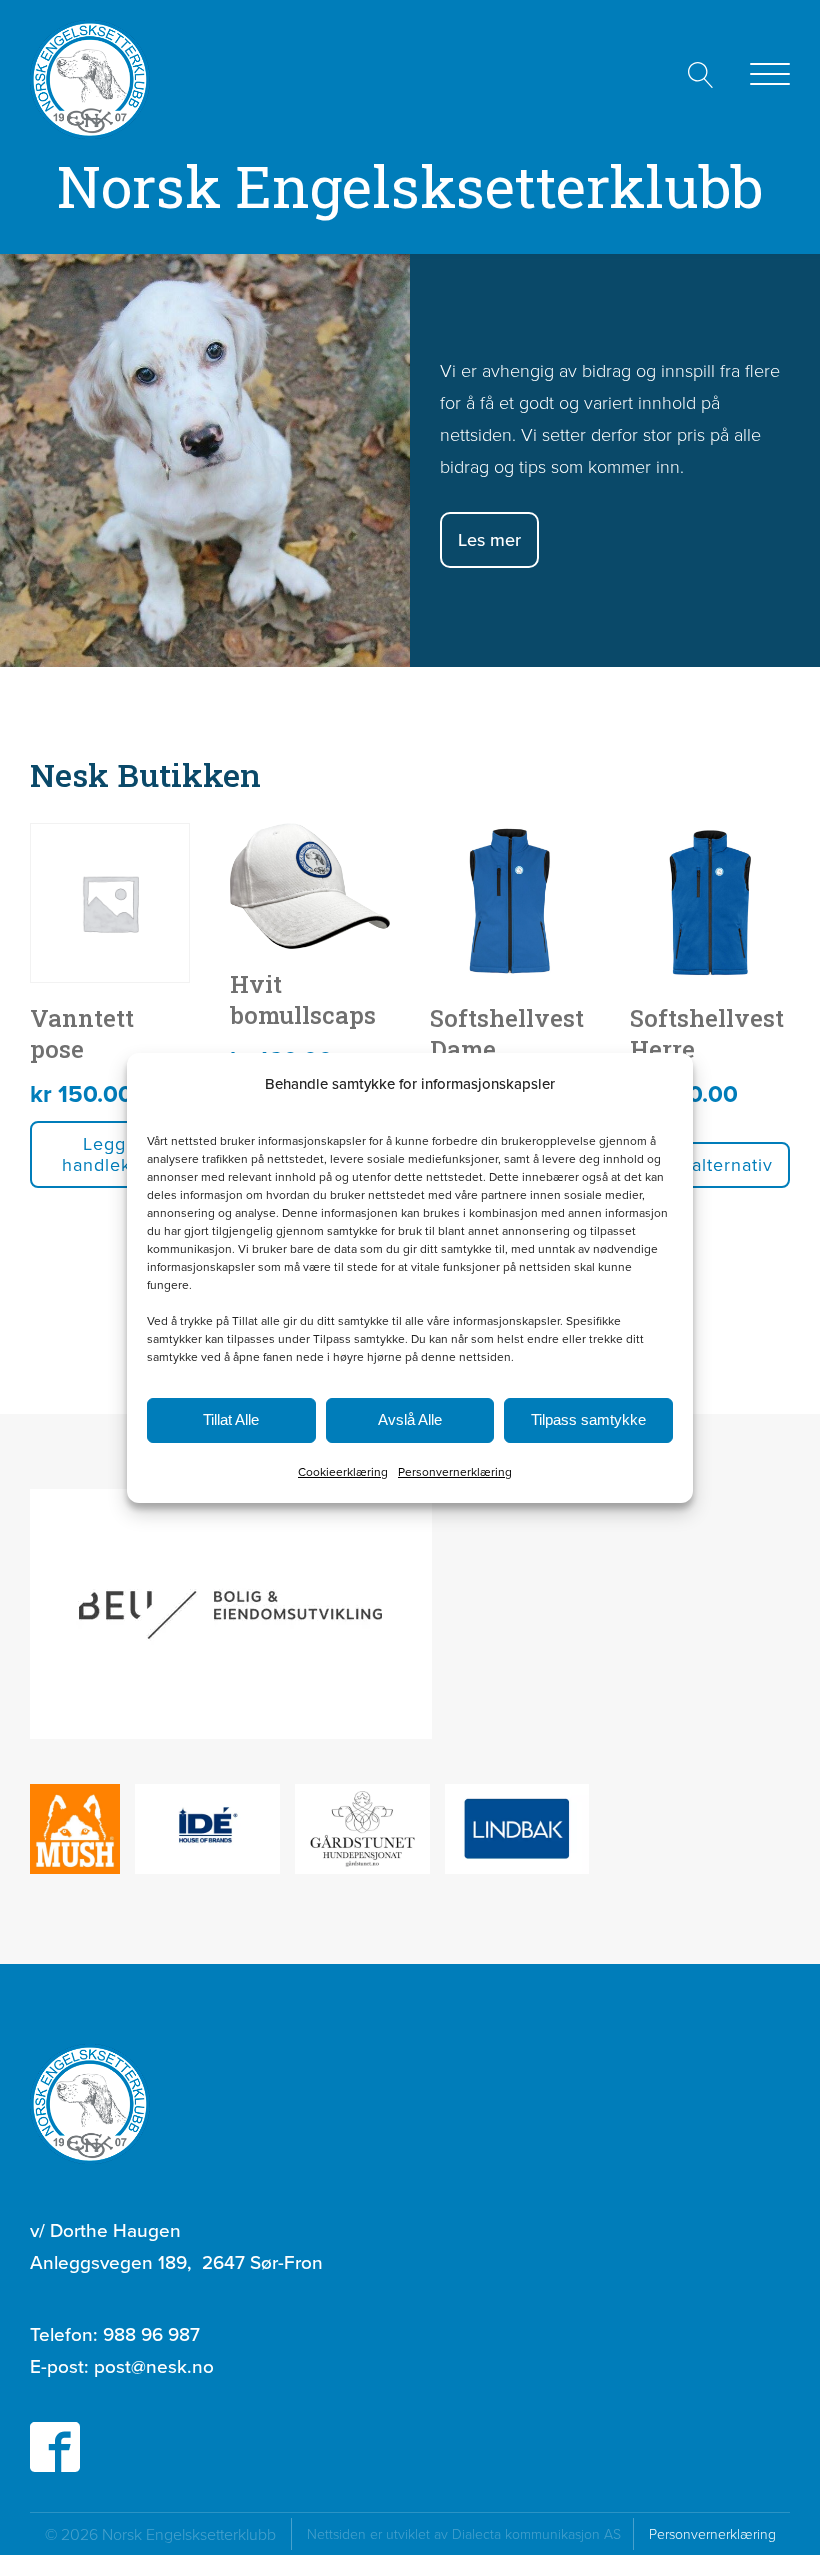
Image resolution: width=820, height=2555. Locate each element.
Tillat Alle (231, 1419)
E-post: (122, 2365)
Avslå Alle (410, 1419)
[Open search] (701, 75)
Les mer (489, 539)
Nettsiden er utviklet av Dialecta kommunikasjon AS (470, 2533)
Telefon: (115, 2333)
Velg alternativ (710, 1164)
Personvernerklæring (455, 1471)
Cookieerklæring (343, 1471)
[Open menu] (770, 75)
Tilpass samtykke (588, 1419)
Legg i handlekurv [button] (110, 1154)
